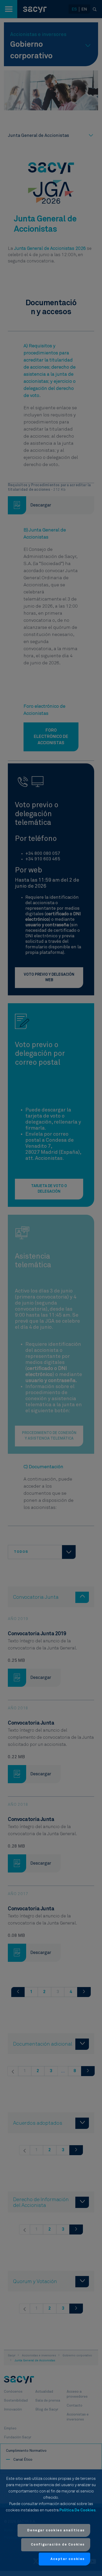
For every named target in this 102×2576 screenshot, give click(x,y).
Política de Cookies (77, 2510)
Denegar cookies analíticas (56, 2530)
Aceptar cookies (68, 2559)
